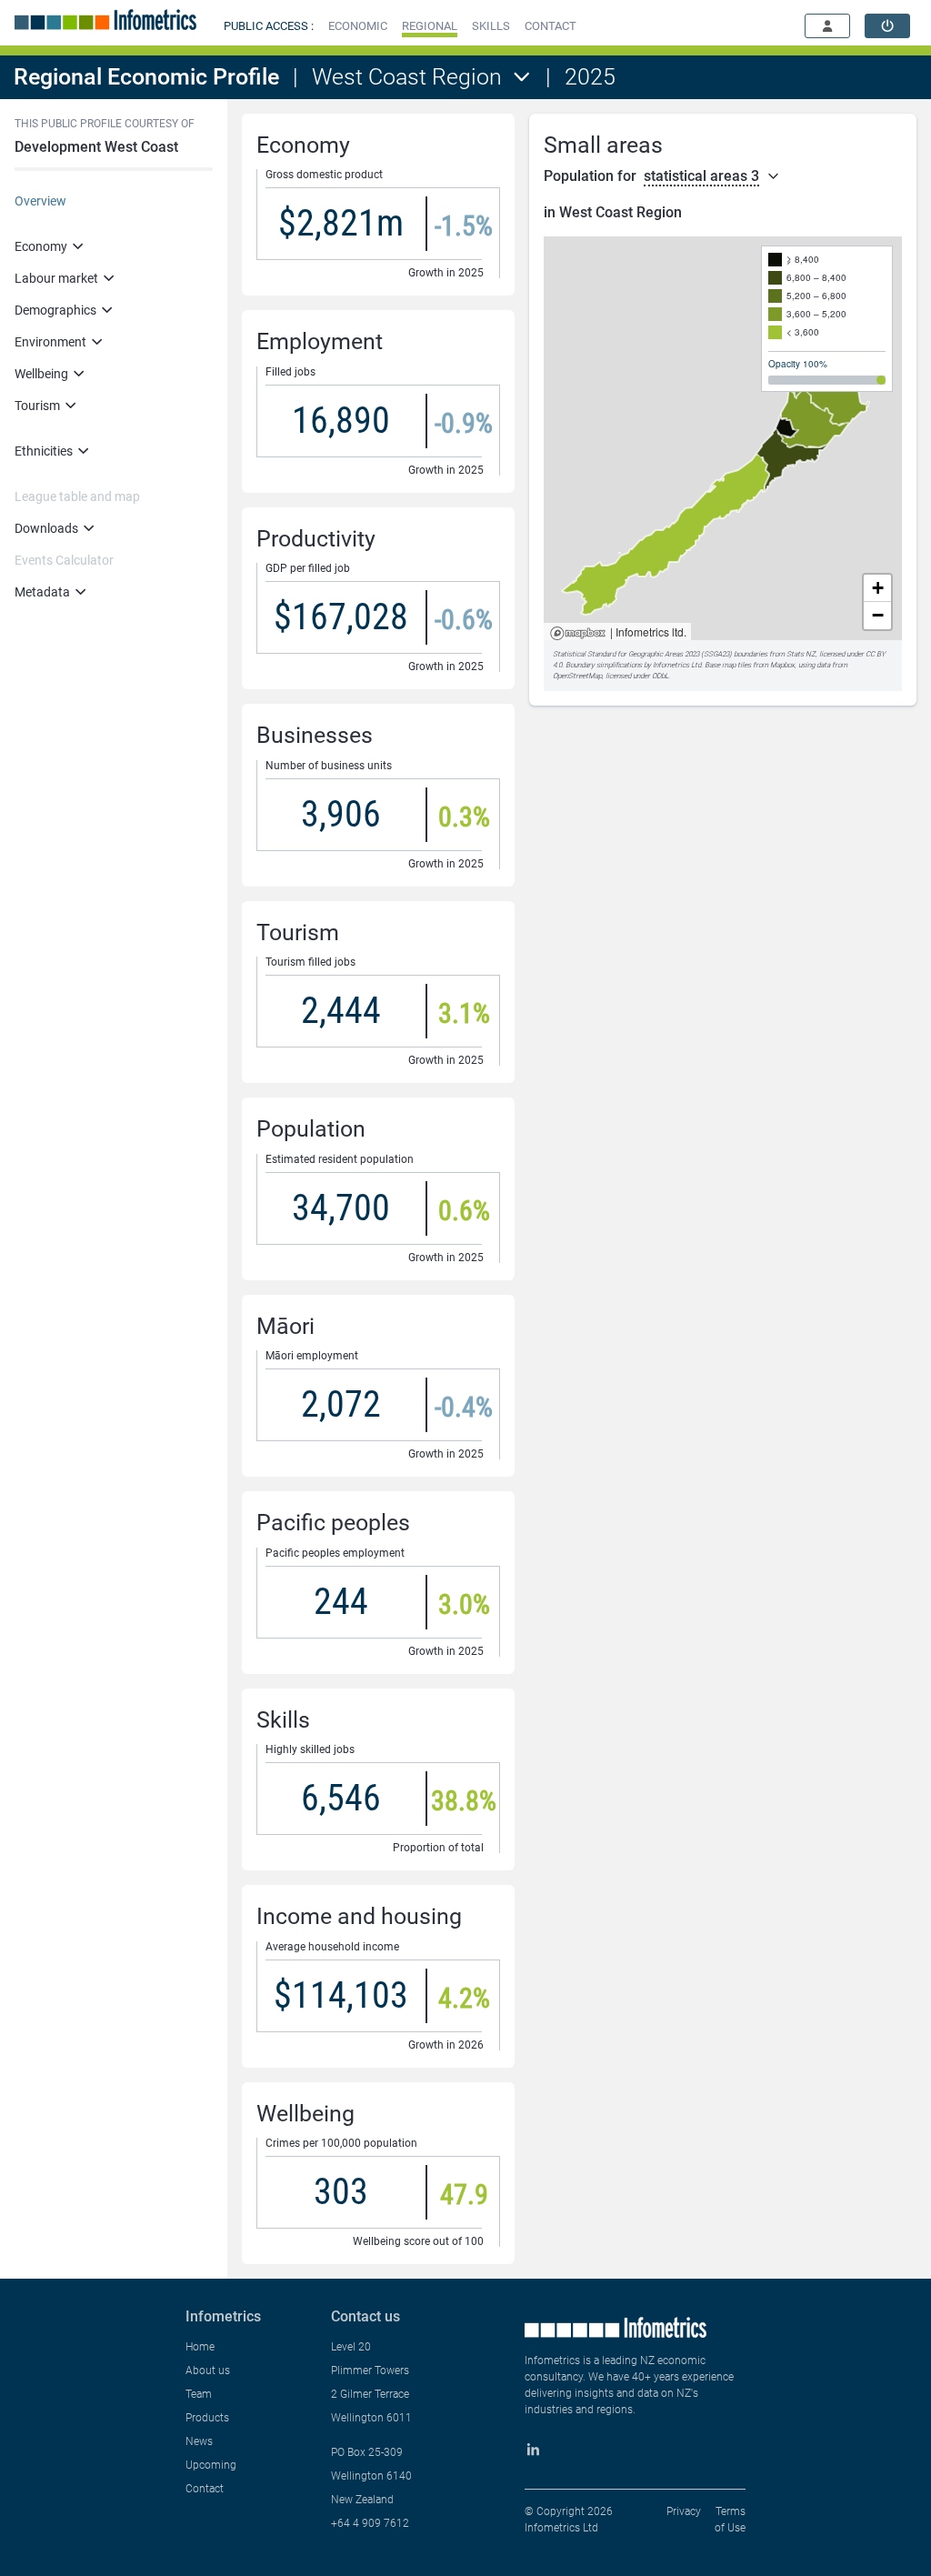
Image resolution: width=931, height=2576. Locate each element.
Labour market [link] (56, 278)
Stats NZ (801, 654)
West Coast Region (407, 77)
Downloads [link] (46, 528)
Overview (40, 201)
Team (199, 2394)
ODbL (660, 676)
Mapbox (578, 634)
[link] (887, 26)
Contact (205, 2489)
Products (207, 2418)
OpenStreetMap (577, 676)
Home (200, 2347)
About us (208, 2371)
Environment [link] (50, 342)
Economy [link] (41, 246)
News (199, 2441)
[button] (358, 26)
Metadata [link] (42, 592)
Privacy (684, 2511)
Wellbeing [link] (41, 374)
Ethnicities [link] (44, 451)
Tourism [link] (37, 406)
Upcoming (211, 2465)
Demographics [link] (55, 310)
